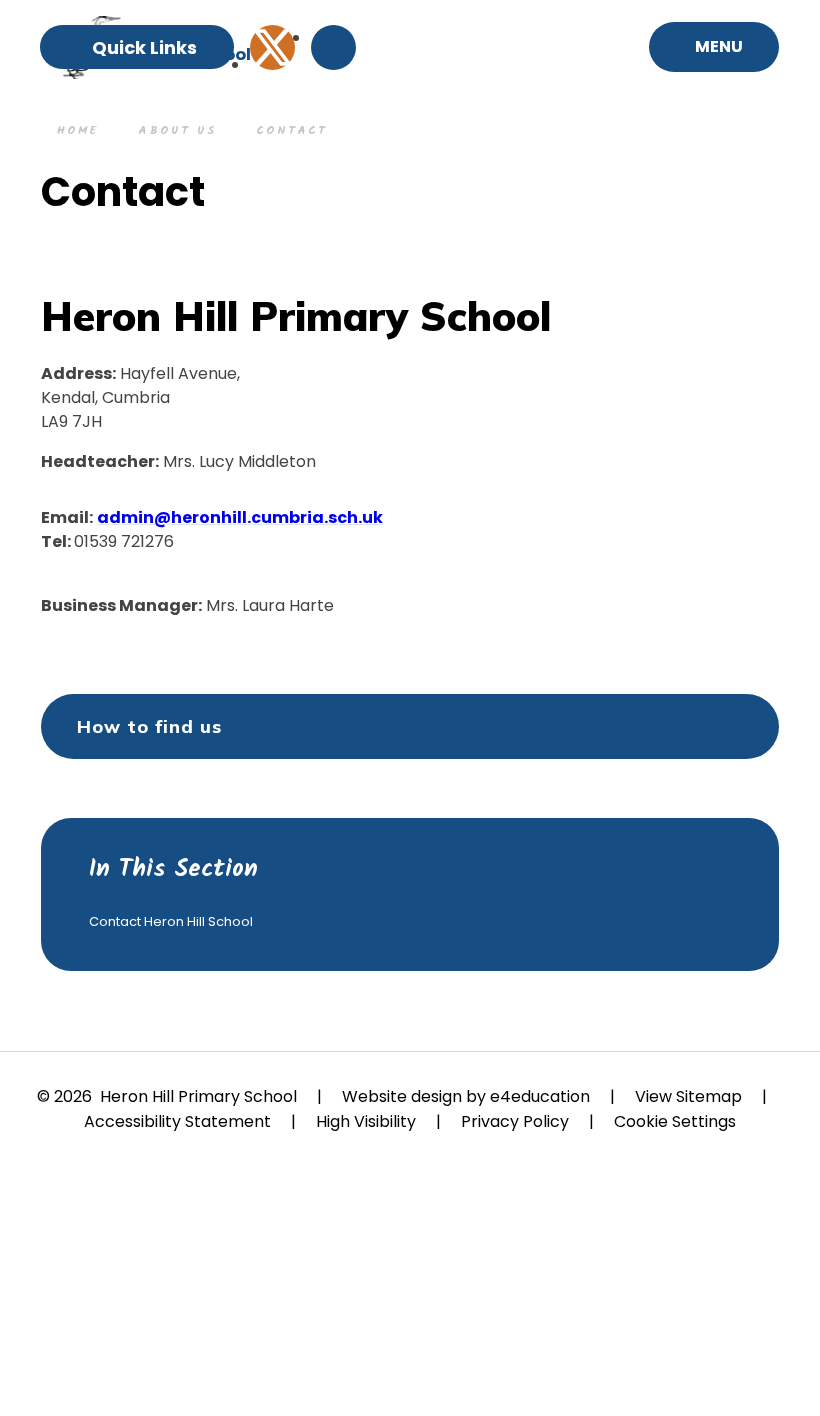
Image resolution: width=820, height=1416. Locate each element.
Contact (291, 130)
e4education (540, 1096)
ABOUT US (177, 130)
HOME (77, 130)
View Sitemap (688, 1096)
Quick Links (144, 47)
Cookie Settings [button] (675, 1121)
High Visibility (366, 1121)
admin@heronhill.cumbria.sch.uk (240, 517)
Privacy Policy (515, 1121)
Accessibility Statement (177, 1121)
